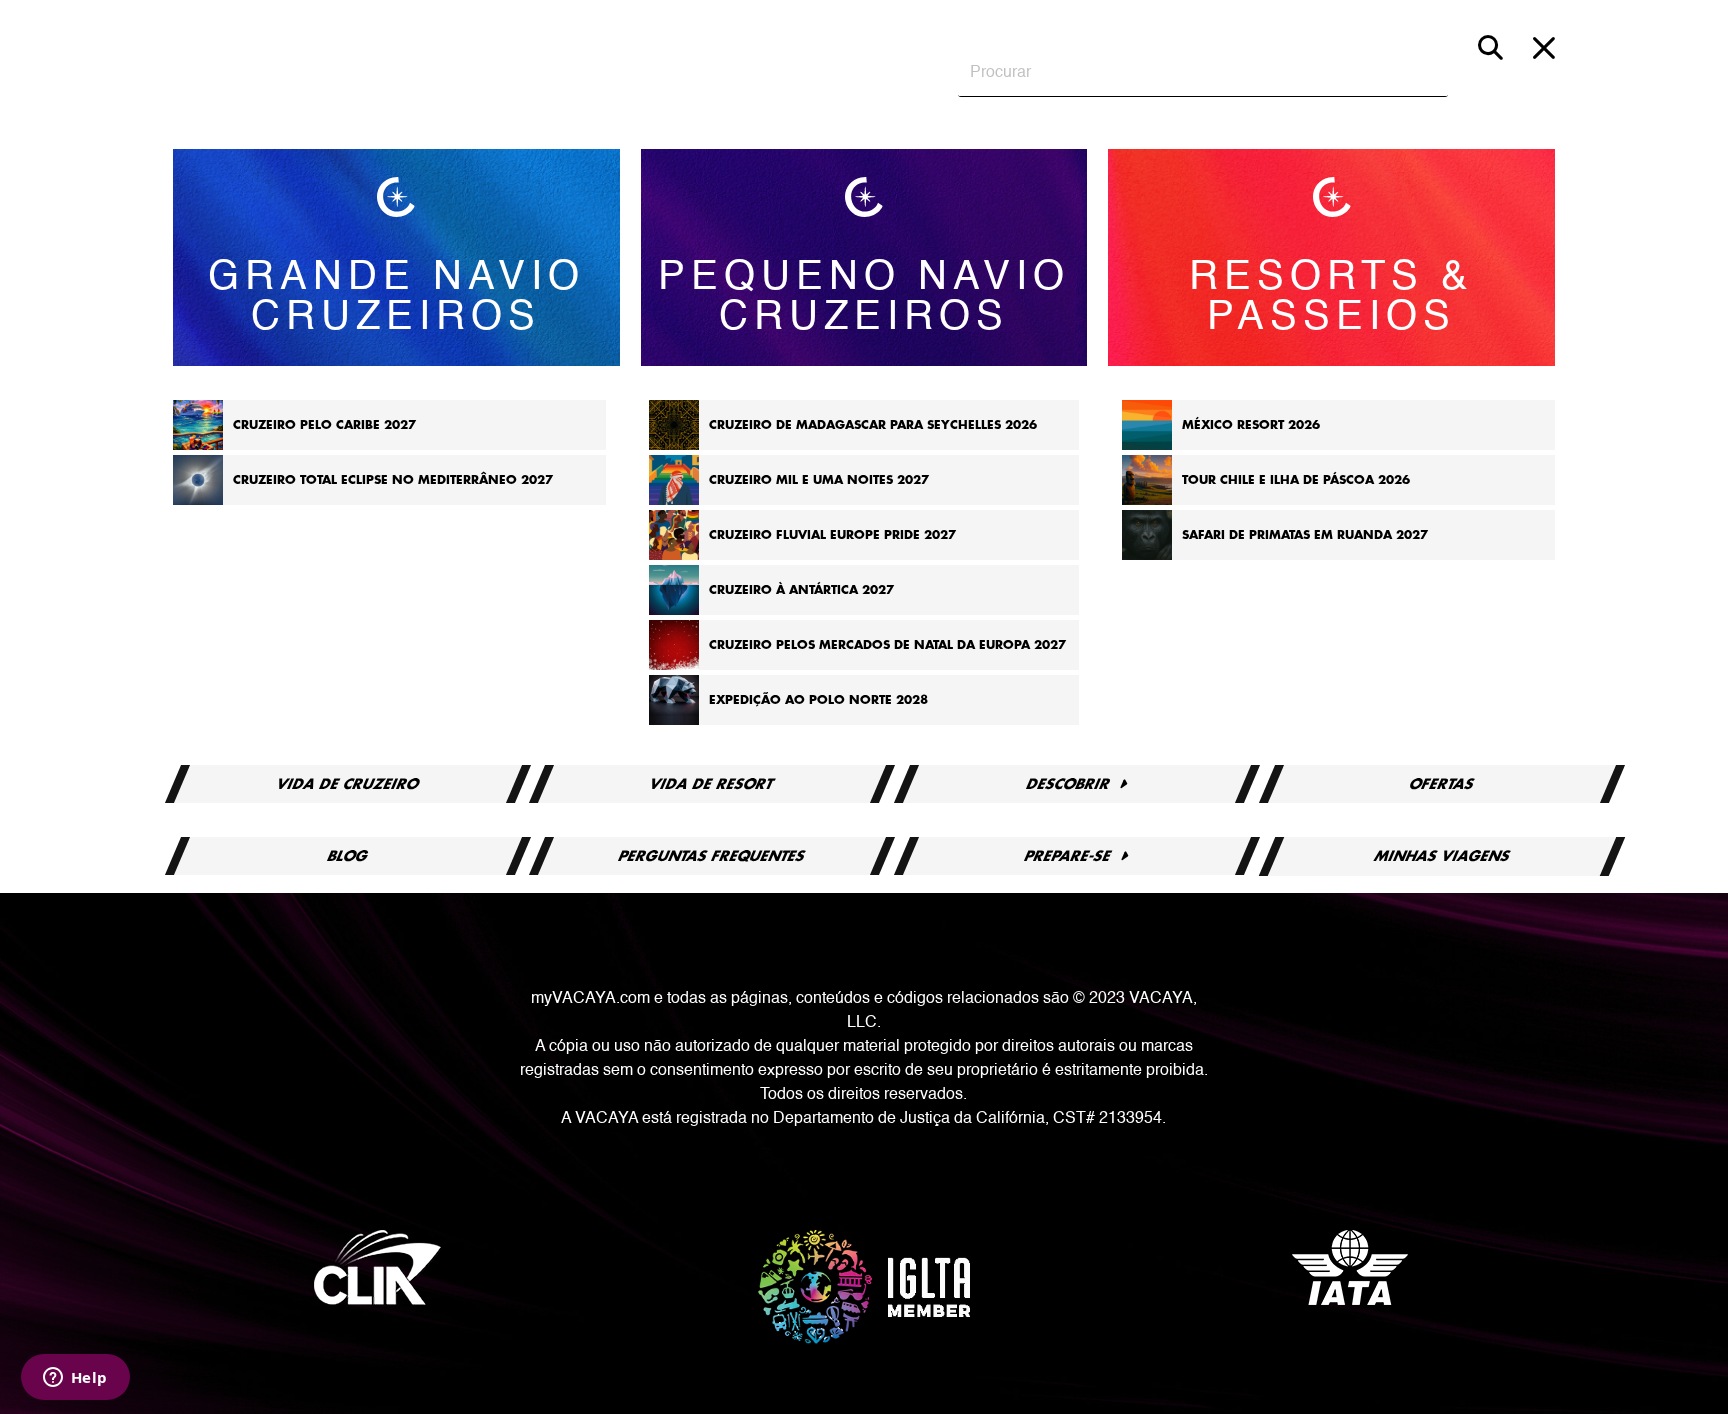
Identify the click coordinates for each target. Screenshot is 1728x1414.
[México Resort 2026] (1147, 446)
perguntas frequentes (712, 856)
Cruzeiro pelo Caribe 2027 (324, 425)
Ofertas (1442, 784)
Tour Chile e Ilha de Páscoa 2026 (1296, 480)
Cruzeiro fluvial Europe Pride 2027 (832, 535)
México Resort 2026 (1251, 425)
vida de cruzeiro (348, 784)
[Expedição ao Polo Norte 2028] (674, 721)
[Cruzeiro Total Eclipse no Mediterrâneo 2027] (198, 501)
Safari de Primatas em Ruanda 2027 (1305, 535)
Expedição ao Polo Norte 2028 (818, 700)
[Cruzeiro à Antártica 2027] (674, 611)
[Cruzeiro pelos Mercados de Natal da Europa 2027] (674, 666)
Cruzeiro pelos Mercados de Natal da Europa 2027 (887, 645)
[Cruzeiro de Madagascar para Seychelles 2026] (674, 446)
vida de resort (712, 784)
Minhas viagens (1441, 856)
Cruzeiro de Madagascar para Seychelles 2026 (873, 425)
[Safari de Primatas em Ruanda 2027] (1147, 556)
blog (348, 856)
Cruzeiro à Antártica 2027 (801, 590)
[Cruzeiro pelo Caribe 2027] (198, 446)
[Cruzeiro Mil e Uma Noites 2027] (674, 501)
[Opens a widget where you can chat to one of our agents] (75, 1379)
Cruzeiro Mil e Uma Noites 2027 (819, 480)
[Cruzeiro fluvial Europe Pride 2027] (674, 556)
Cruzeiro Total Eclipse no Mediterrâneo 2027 (393, 480)
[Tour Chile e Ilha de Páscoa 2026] (1147, 501)
